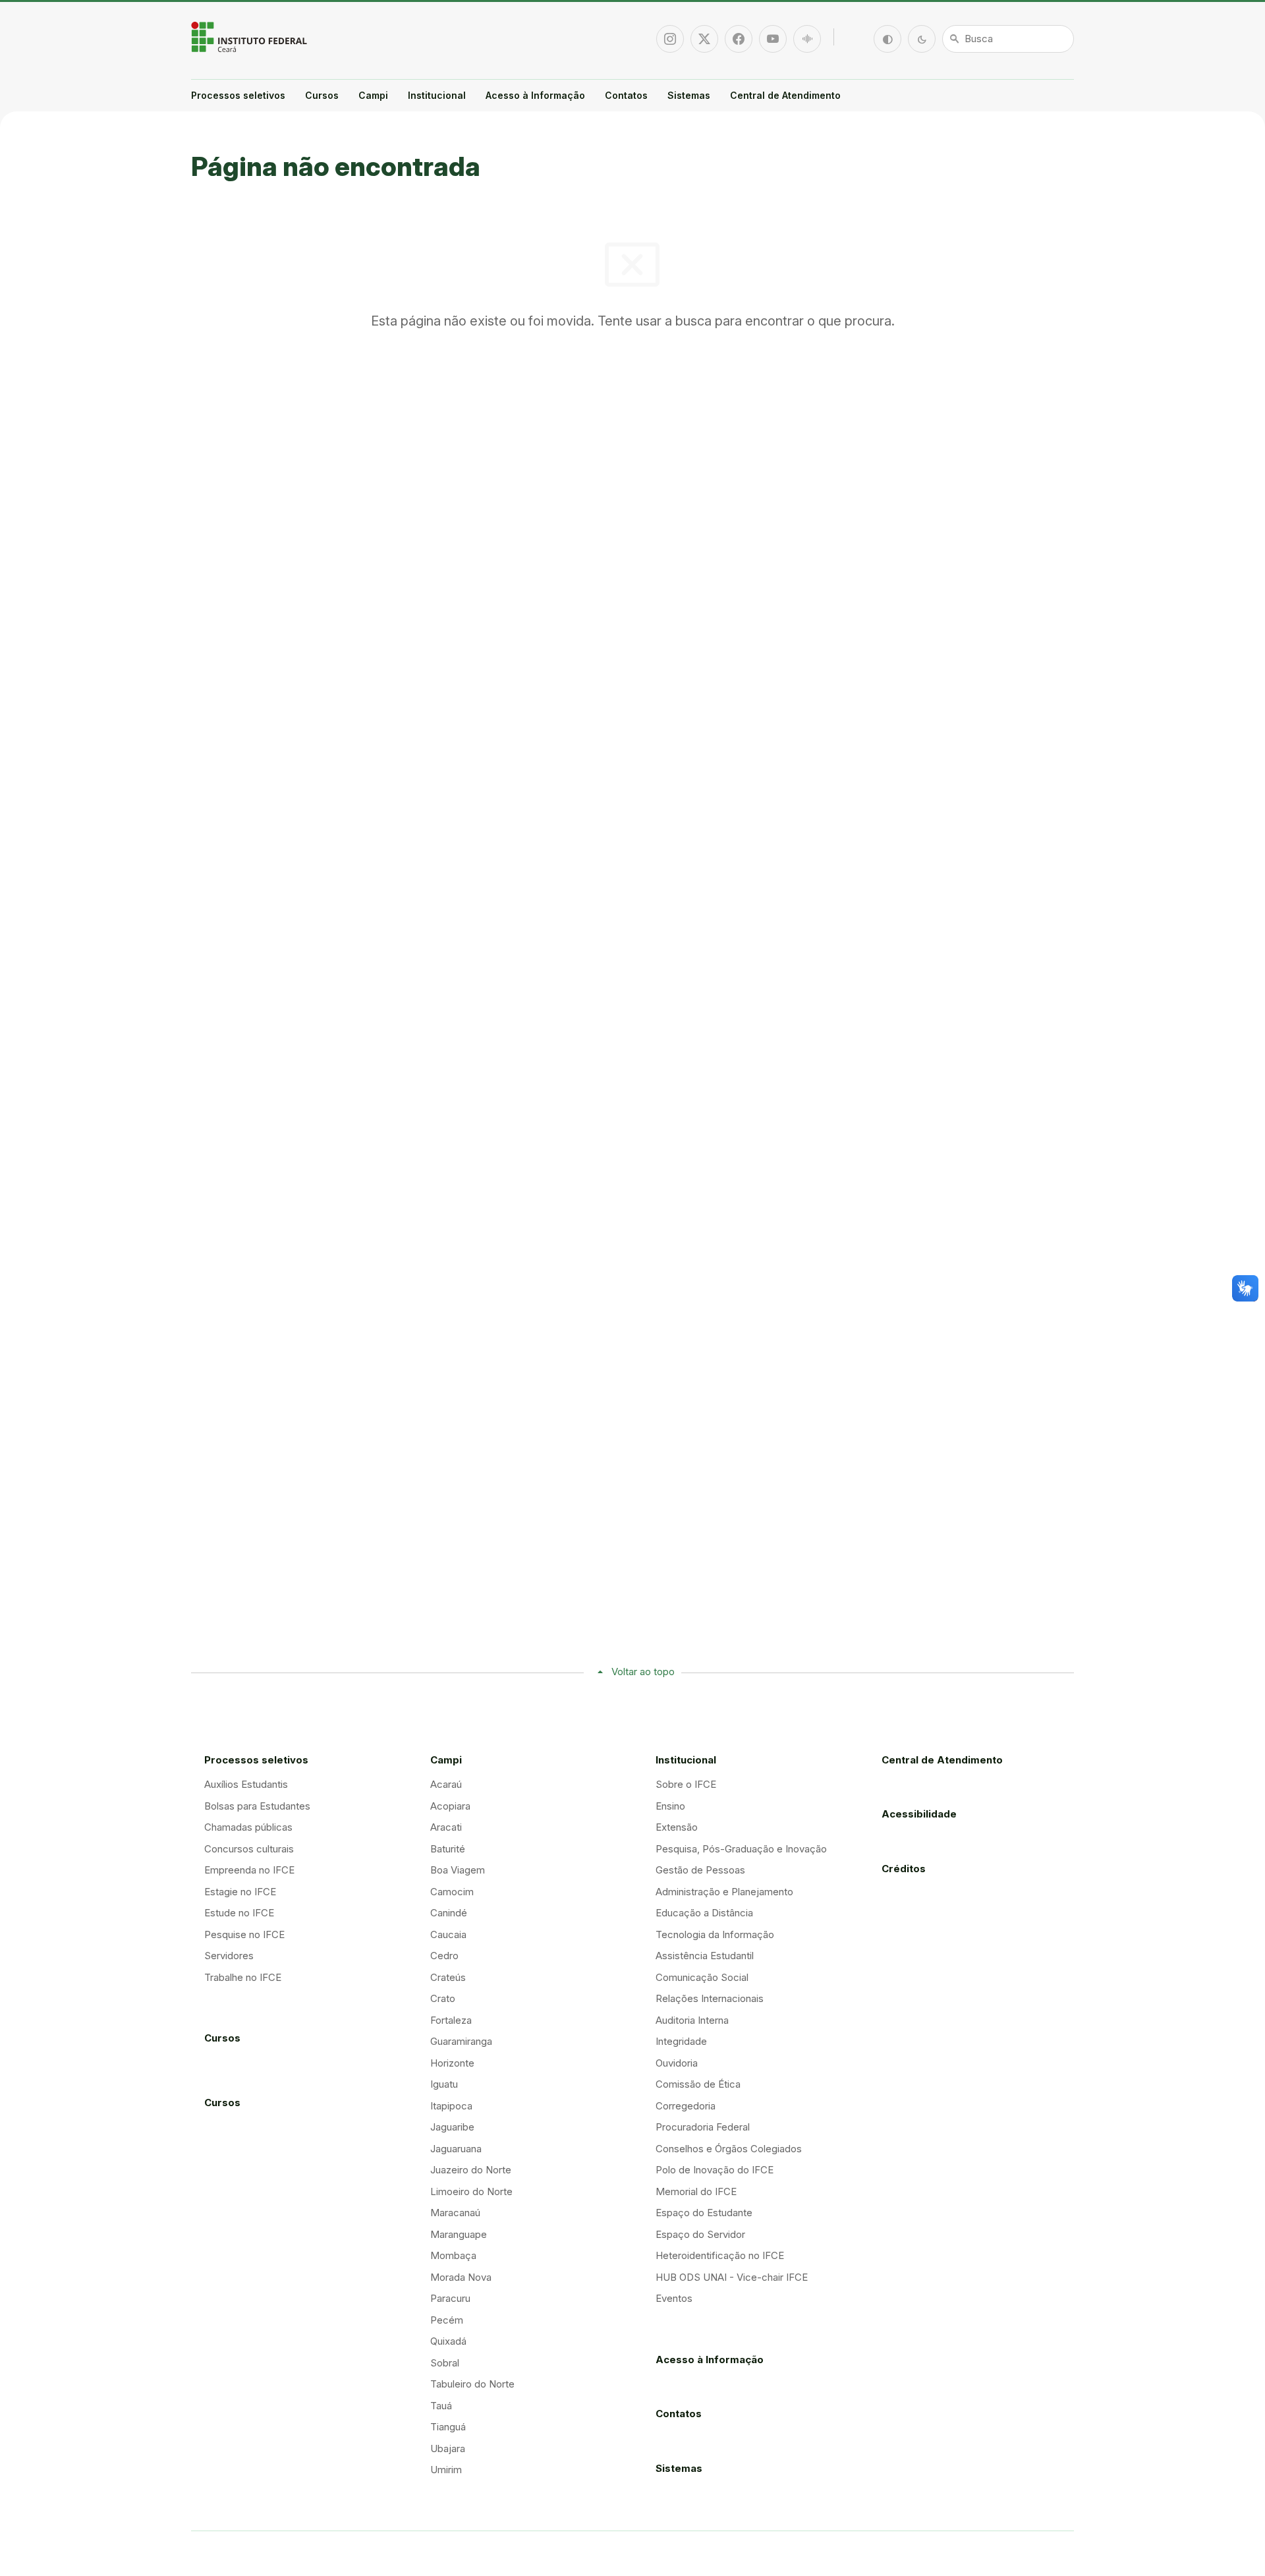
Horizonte (452, 2063)
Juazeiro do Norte (471, 2170)
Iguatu (444, 2084)
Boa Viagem (458, 1870)
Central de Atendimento (785, 95)
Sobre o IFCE (686, 1784)
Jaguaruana (456, 2149)
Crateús (448, 1977)
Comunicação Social (702, 1977)
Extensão (677, 1827)
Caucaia (448, 1934)
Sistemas (689, 95)
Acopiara (450, 1806)
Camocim (452, 1892)
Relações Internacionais (710, 1998)
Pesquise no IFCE (244, 1934)
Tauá (441, 2406)
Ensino (670, 1806)
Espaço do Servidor (700, 2234)
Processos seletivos (238, 95)
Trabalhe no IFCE (243, 1977)
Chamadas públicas (248, 1827)
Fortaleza (451, 2020)
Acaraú (446, 1784)
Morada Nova (461, 2277)
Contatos (626, 95)
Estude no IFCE (239, 1913)
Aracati (446, 1827)
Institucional (437, 95)
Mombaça (453, 2255)
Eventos (674, 2298)
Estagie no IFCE (240, 1892)
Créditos (904, 1869)
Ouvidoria (677, 2063)
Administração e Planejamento (724, 1892)
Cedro (444, 1956)
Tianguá (448, 2427)
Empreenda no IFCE (249, 1870)
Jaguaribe (452, 2127)
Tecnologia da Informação (715, 1934)
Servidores (229, 1956)
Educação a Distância (704, 1913)
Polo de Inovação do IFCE (715, 2170)
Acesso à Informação (535, 95)
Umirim (446, 2470)
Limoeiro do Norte (471, 2191)
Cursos (322, 95)
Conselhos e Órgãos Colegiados (729, 2149)
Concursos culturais (249, 1849)
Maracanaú (455, 2213)
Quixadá (448, 2341)
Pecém (447, 2320)
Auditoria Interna (692, 2020)
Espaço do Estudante (704, 2213)
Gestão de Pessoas (700, 1870)
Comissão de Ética (698, 2084)
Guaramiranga (461, 2041)
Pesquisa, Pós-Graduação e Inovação (741, 1849)
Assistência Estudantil (705, 1956)
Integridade (681, 2041)
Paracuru (450, 2298)
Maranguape (459, 2234)
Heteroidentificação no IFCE (720, 2255)
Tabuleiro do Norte (472, 2384)
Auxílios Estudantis (246, 1784)
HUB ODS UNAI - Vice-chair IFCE (732, 2277)
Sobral (445, 2363)
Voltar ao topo (643, 1672)
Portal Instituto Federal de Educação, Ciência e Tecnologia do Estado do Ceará (250, 37)
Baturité (448, 1849)
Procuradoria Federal (703, 2127)
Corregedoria (686, 2106)
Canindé (449, 1913)
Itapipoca (451, 2106)
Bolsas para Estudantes (257, 1806)
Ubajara (448, 2448)
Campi (373, 95)
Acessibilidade (919, 1814)
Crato (443, 1998)
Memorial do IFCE (696, 2191)
